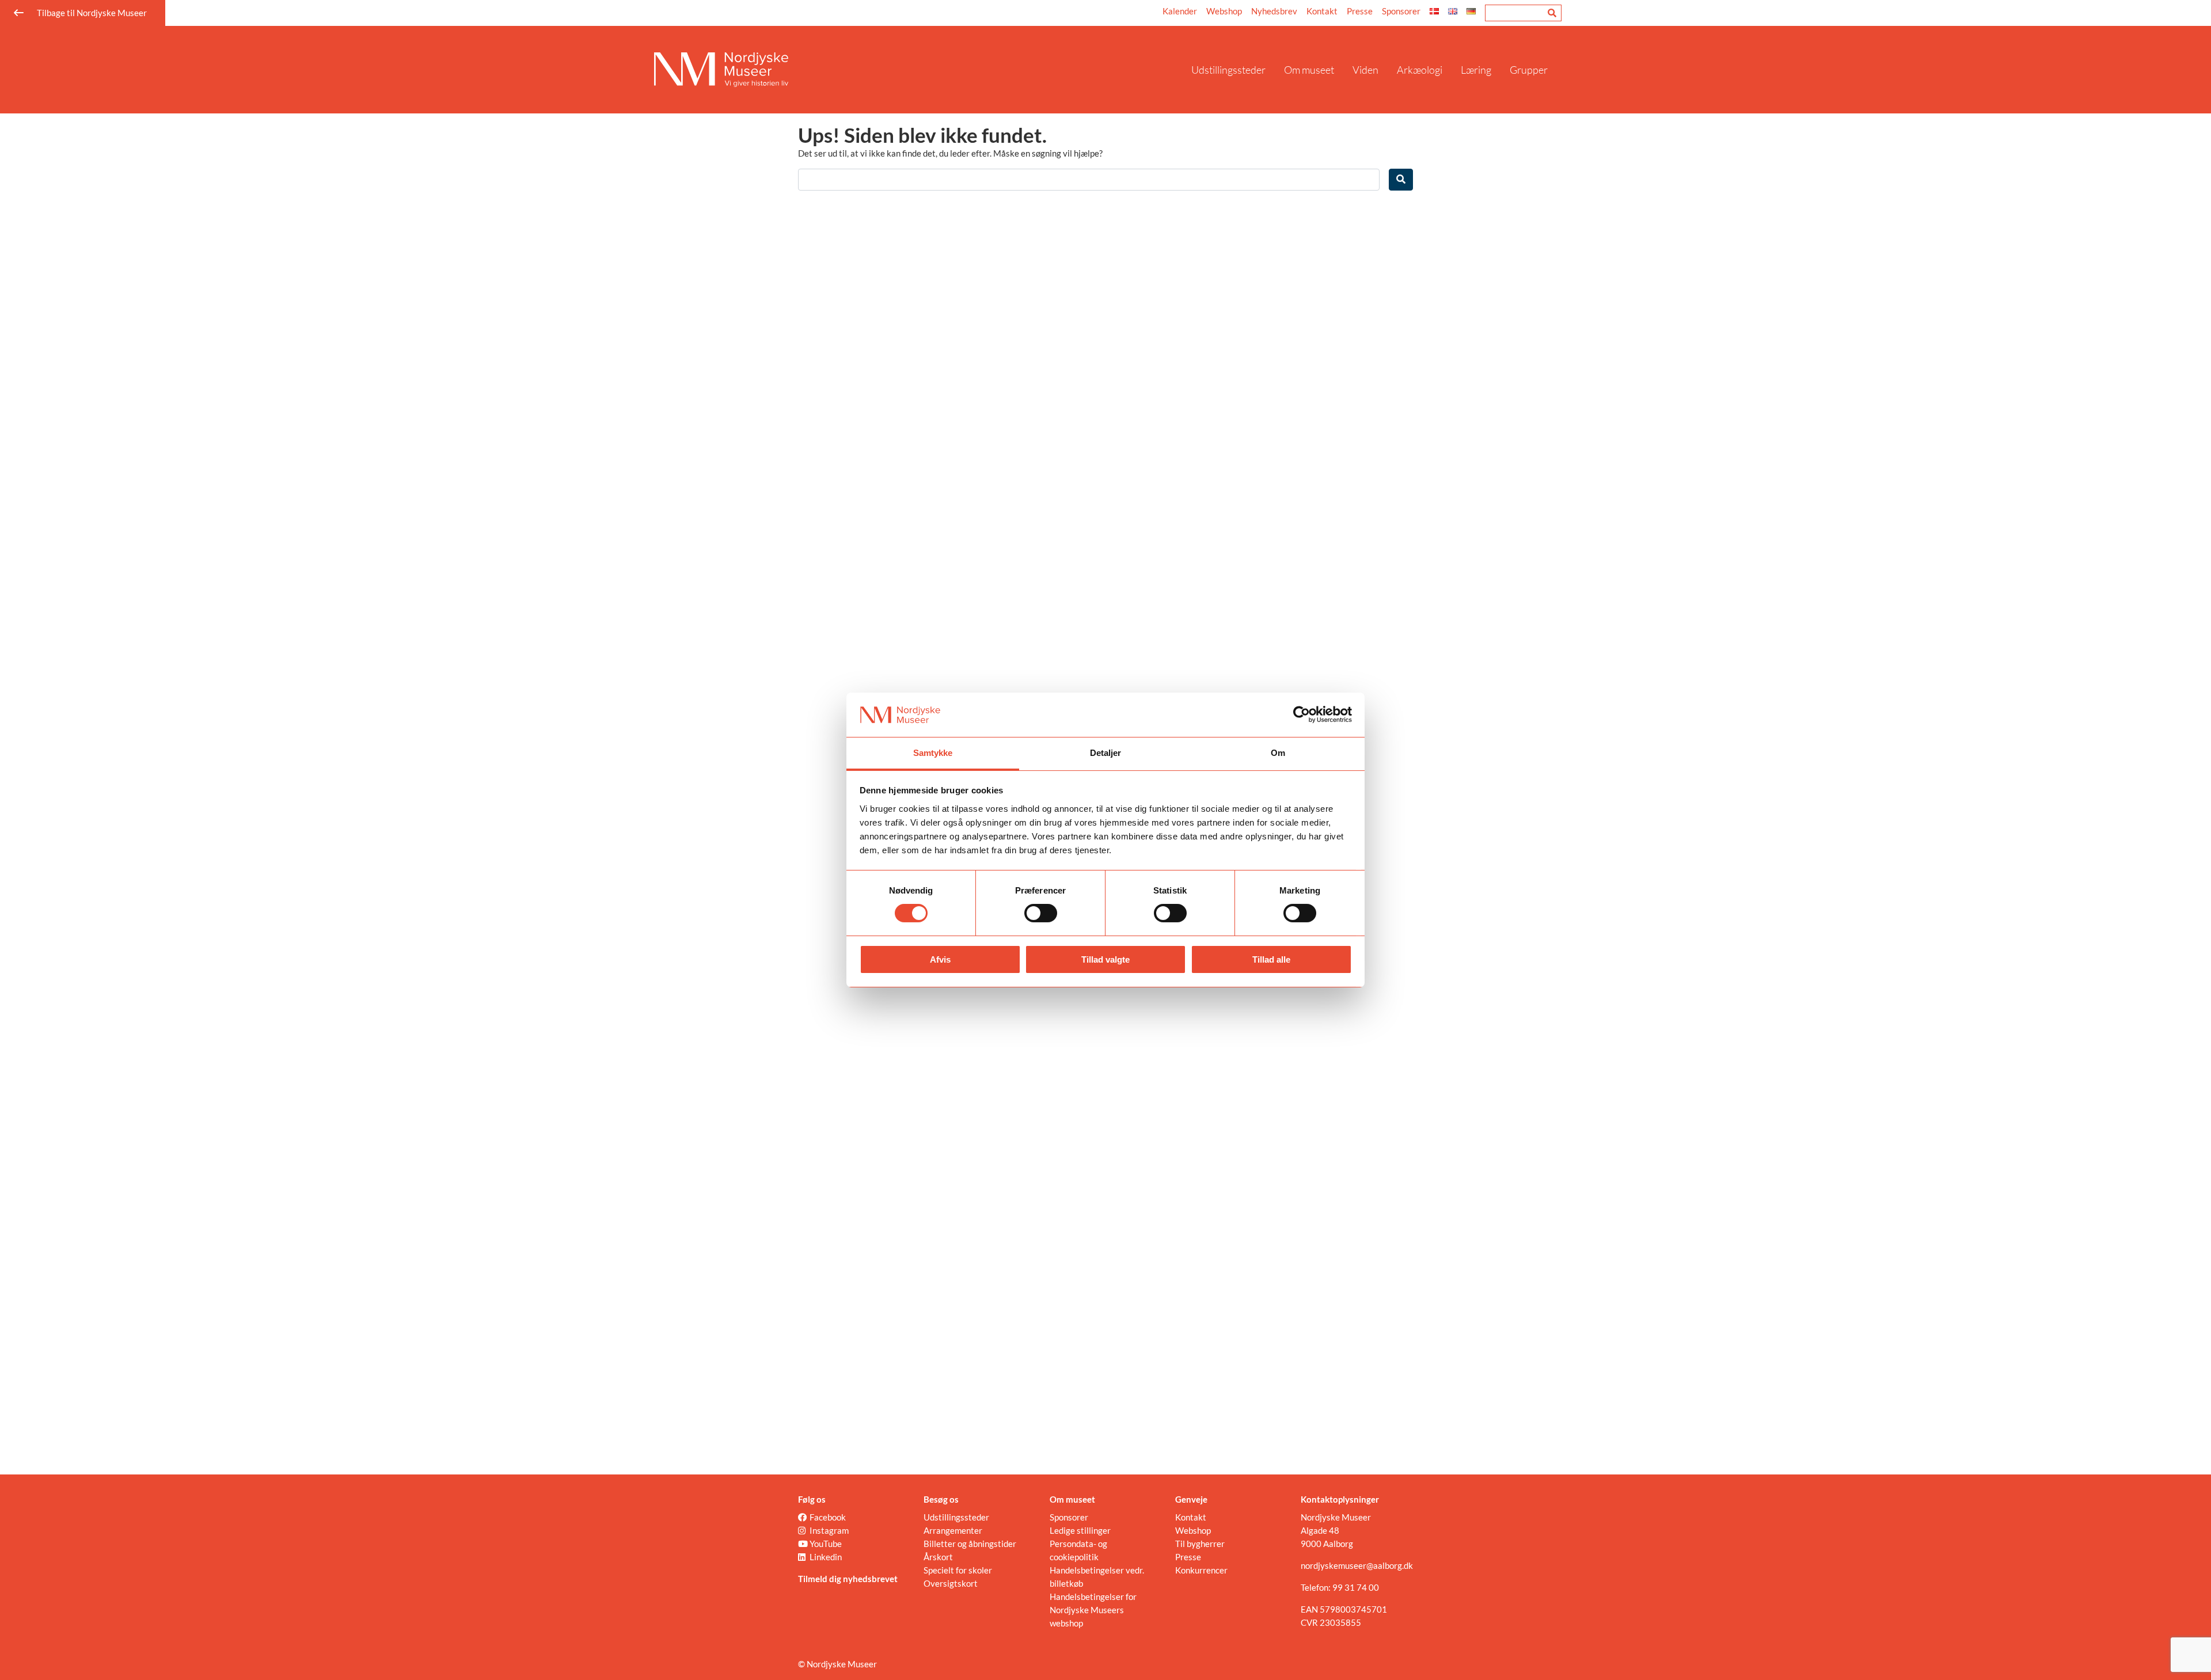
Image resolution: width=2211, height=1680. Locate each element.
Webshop (1224, 11)
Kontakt (1322, 11)
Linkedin (826, 1557)
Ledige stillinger (1080, 1530)
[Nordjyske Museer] (918, 70)
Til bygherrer (1200, 1544)
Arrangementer (953, 1530)
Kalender (1180, 11)
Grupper (1529, 70)
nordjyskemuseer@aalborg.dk (1357, 1565)
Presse (1360, 11)
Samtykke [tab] (933, 753)
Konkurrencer (1201, 1570)
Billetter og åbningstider (970, 1544)
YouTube (826, 1544)
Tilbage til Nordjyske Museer (92, 13)
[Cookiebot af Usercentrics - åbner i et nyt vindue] (1302, 714)
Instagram (829, 1530)
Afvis (940, 959)
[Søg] (1552, 13)
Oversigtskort (951, 1583)
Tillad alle (1271, 959)
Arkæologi (1420, 70)
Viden (1365, 70)
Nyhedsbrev (1274, 11)
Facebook (828, 1517)
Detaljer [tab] (1106, 753)
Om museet (1309, 70)
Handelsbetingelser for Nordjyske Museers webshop (1093, 1610)
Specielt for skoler (958, 1570)
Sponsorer (1401, 11)
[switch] (1041, 913)
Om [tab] (1278, 753)
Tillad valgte (1105, 959)
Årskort (938, 1557)
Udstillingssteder (1228, 70)
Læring (1476, 70)
